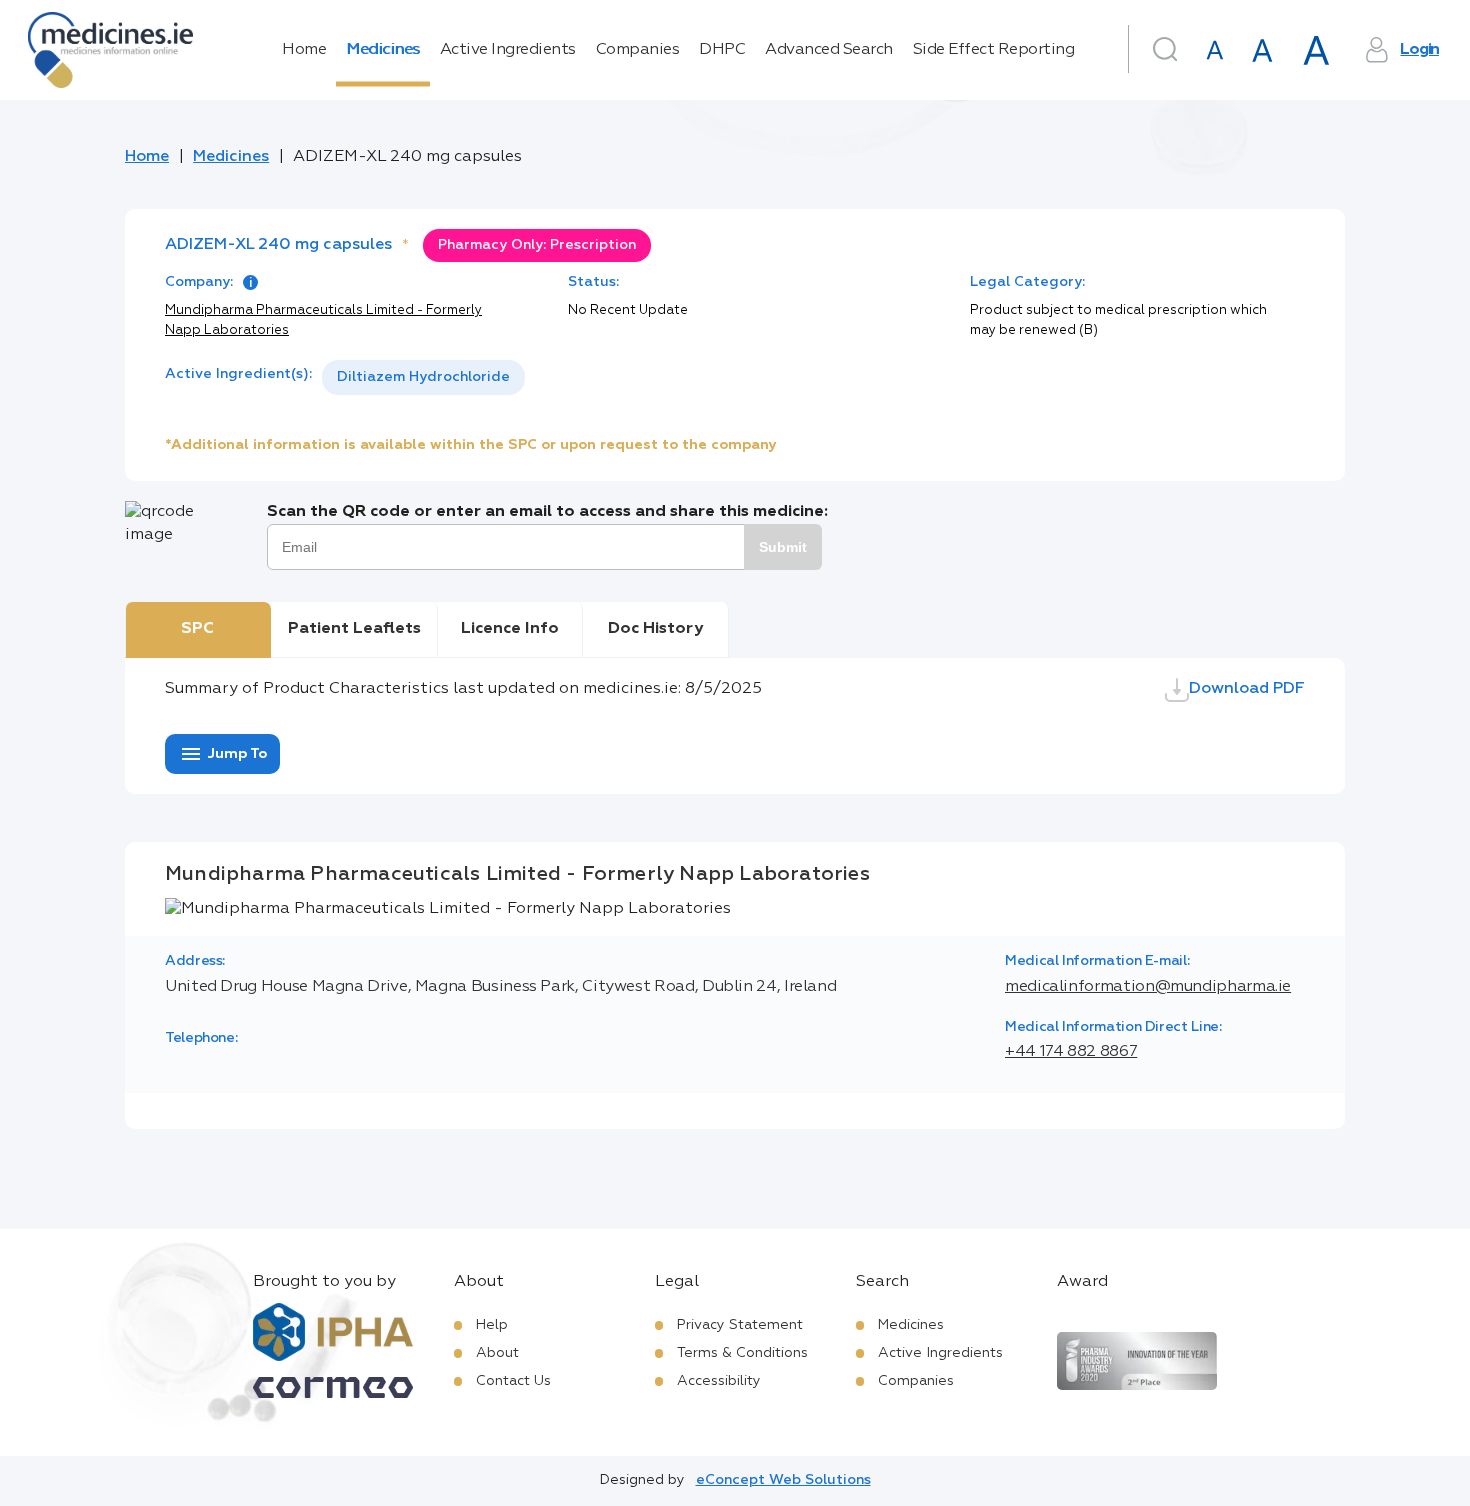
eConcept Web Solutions (783, 1480)
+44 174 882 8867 (1071, 1052)
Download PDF (1247, 689)
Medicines (383, 50)
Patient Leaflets (354, 629)
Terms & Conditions (742, 1353)
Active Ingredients (508, 50)
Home (304, 50)
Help (492, 1325)
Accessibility (719, 1381)
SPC (197, 629)
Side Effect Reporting (994, 50)
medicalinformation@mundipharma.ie (1148, 987)
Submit (783, 547)
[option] (423, 377)
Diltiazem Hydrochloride (423, 377)
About (497, 1353)
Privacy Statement (740, 1325)
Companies (638, 50)
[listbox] (423, 377)
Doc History (655, 629)
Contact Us (513, 1381)
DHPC (722, 50)
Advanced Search (829, 50)
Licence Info (510, 629)
